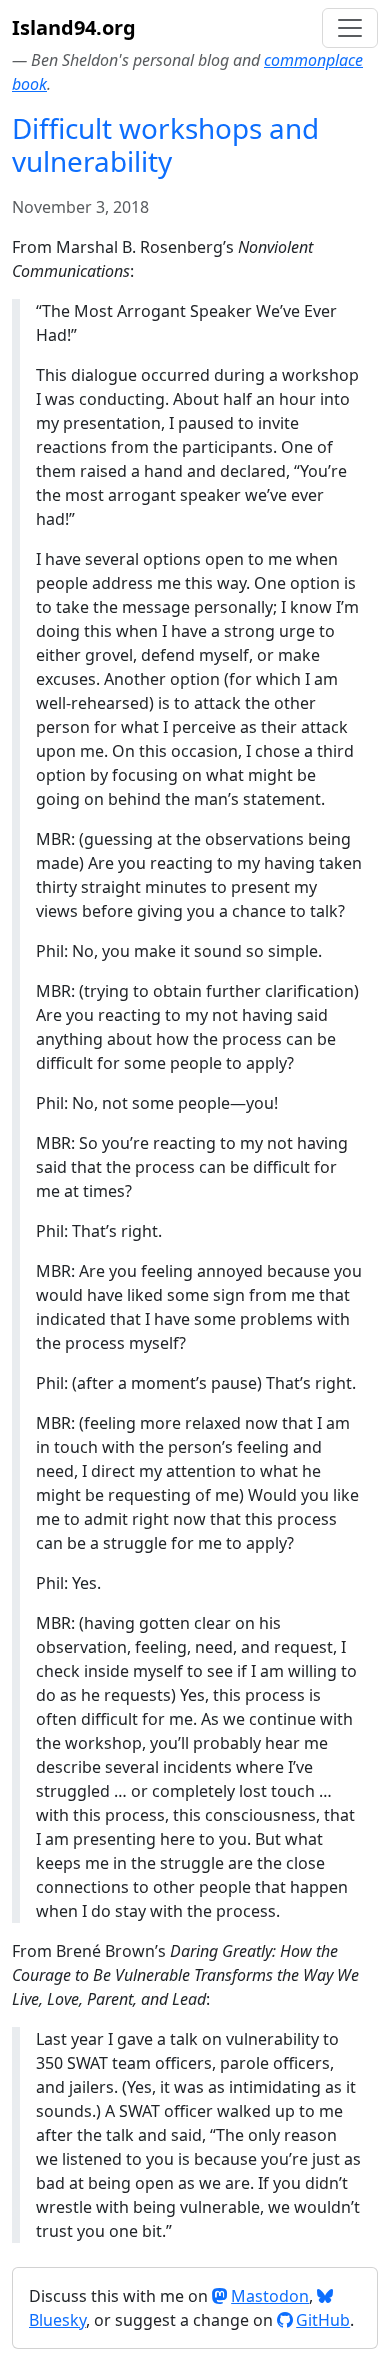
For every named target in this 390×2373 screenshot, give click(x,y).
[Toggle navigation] (350, 28)
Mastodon (270, 2296)
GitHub (323, 2320)
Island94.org (74, 27)
